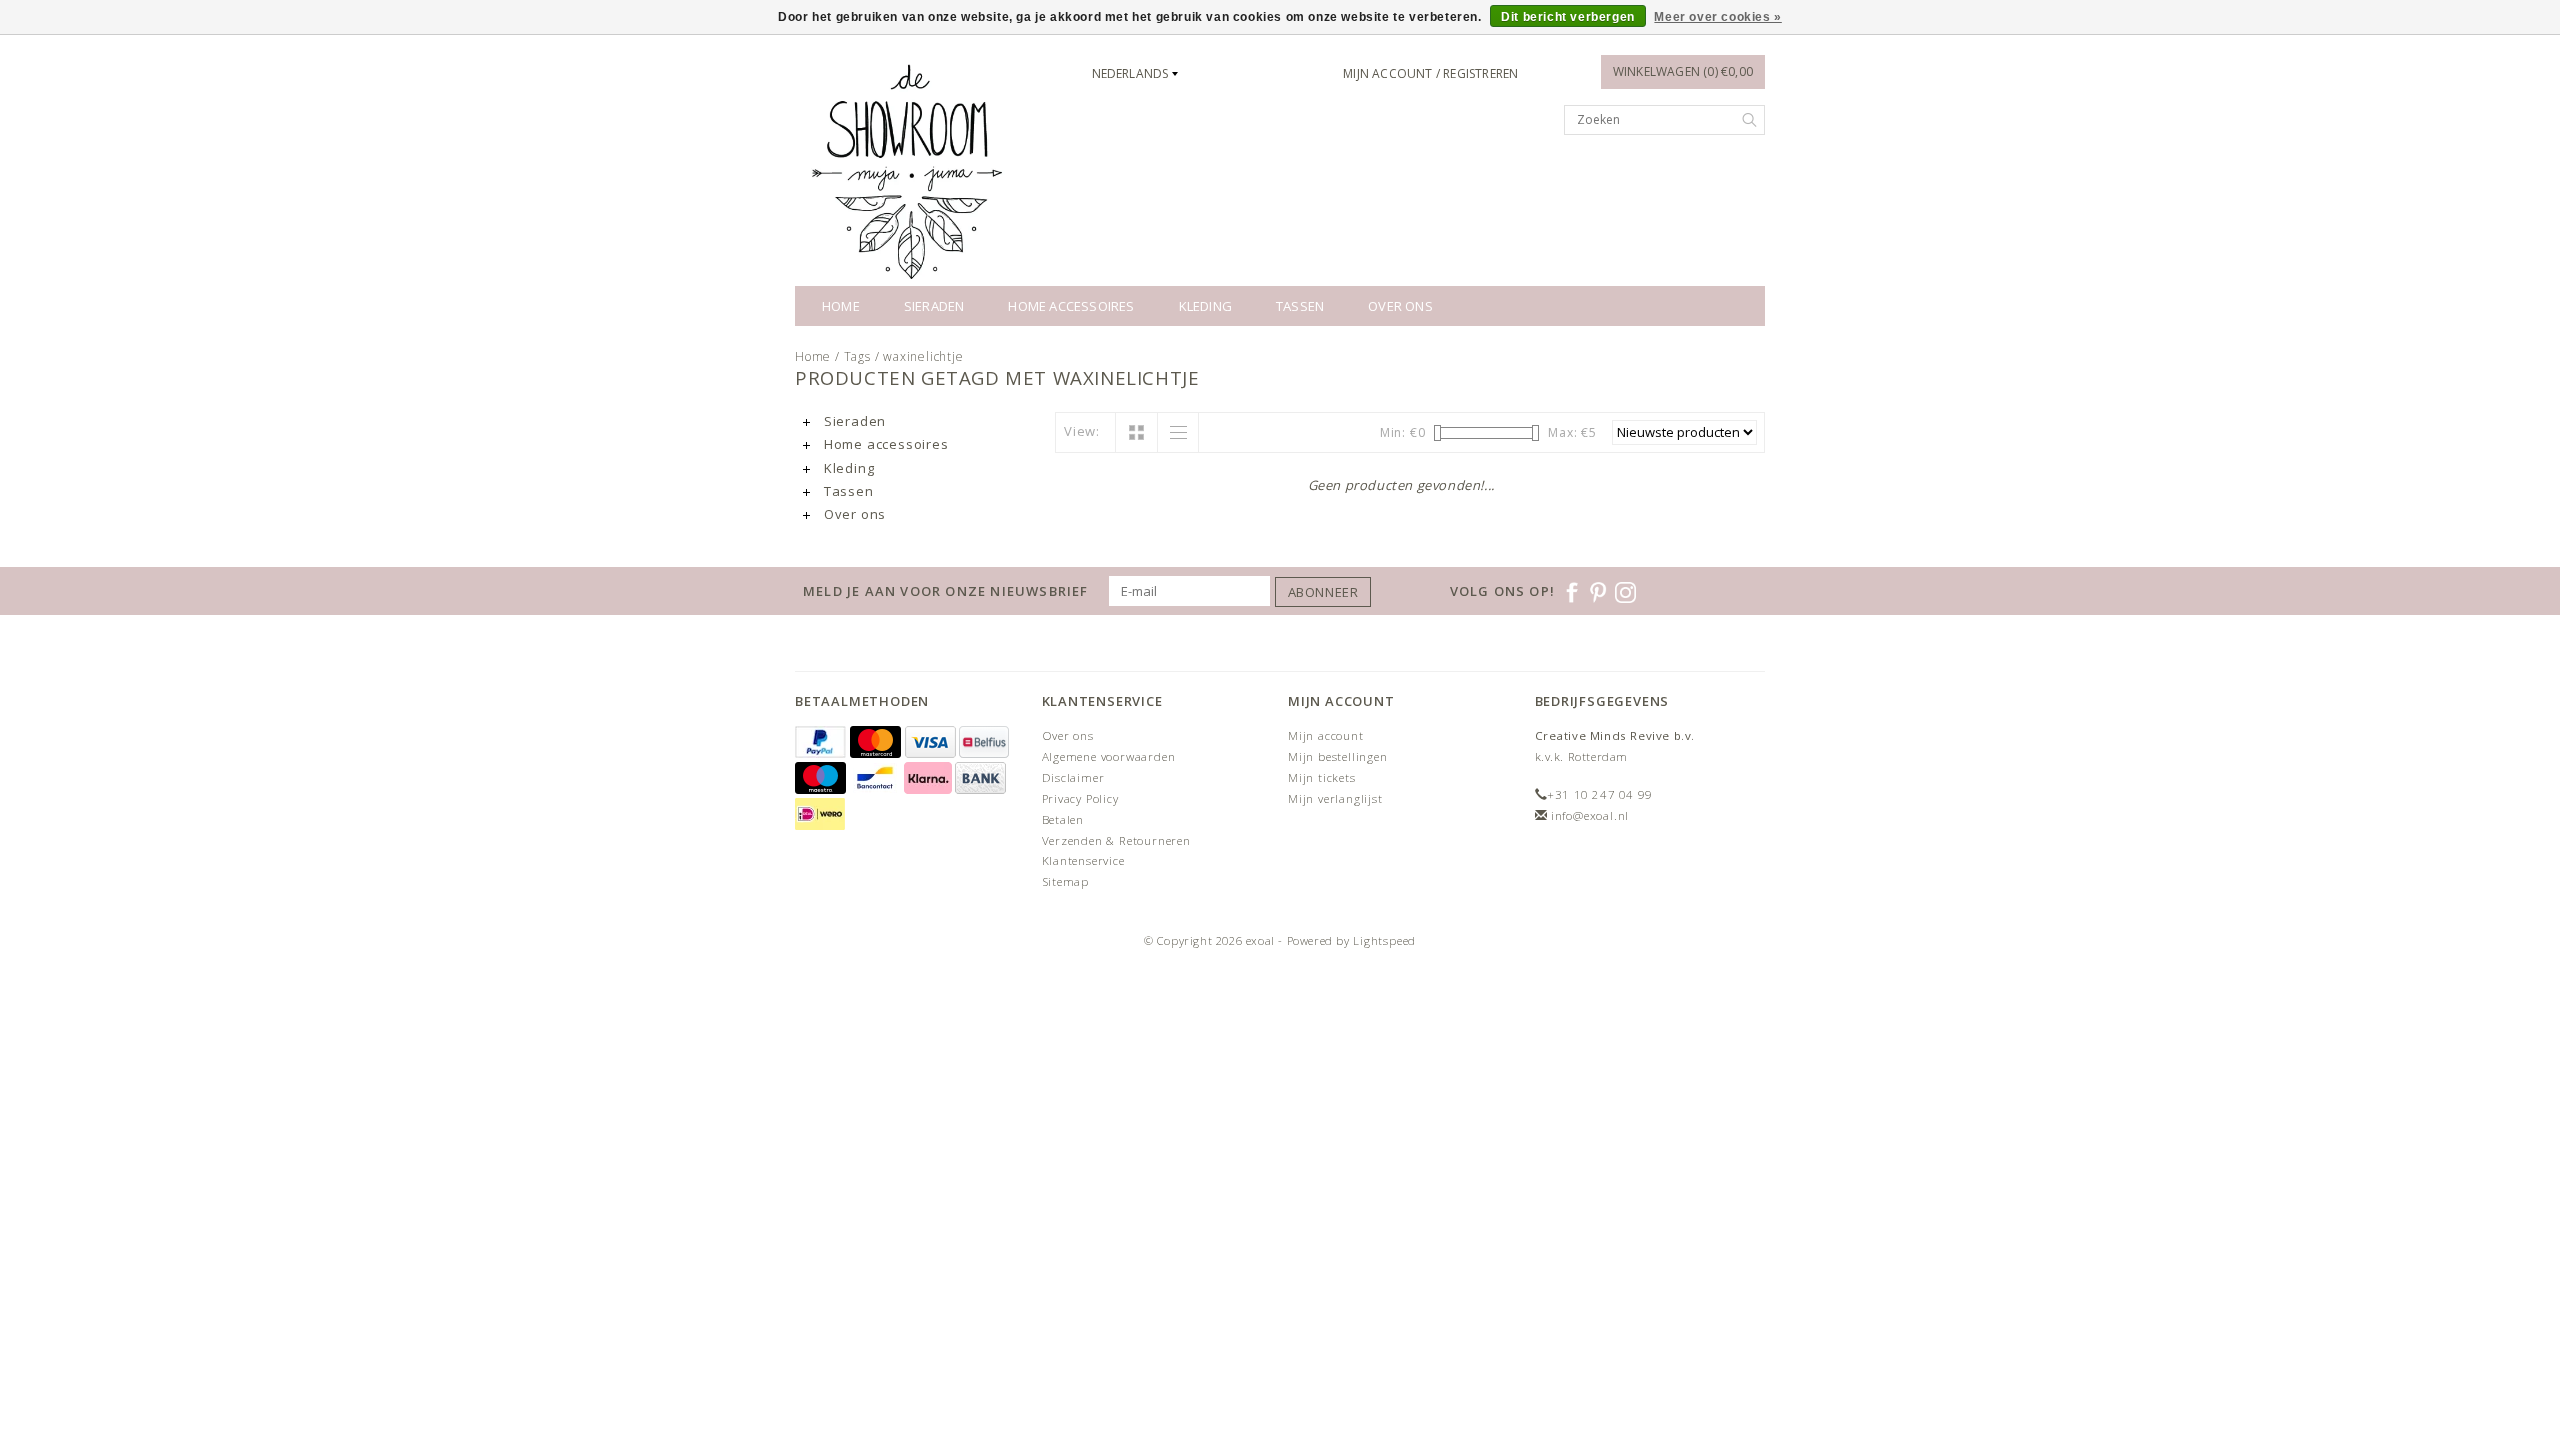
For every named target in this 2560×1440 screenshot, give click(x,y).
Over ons (1400, 306)
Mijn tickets (1322, 777)
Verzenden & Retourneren (1116, 840)
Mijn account (1326, 735)
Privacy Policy (1080, 798)
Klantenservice (1083, 860)
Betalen (1063, 819)
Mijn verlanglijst (1335, 798)
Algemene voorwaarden (1109, 756)
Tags (857, 356)
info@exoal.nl (1590, 815)
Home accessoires (1071, 306)
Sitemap (1066, 881)
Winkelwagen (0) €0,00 (1683, 71)
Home (841, 306)
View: (1082, 431)
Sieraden (934, 306)
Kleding (1205, 306)
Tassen (1300, 306)
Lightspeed (1384, 940)
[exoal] (910, 170)
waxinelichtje (923, 356)
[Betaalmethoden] (822, 742)
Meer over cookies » (1717, 17)
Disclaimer (1073, 777)
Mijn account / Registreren (1430, 73)
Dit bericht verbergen (1568, 17)
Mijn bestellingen (1338, 756)
